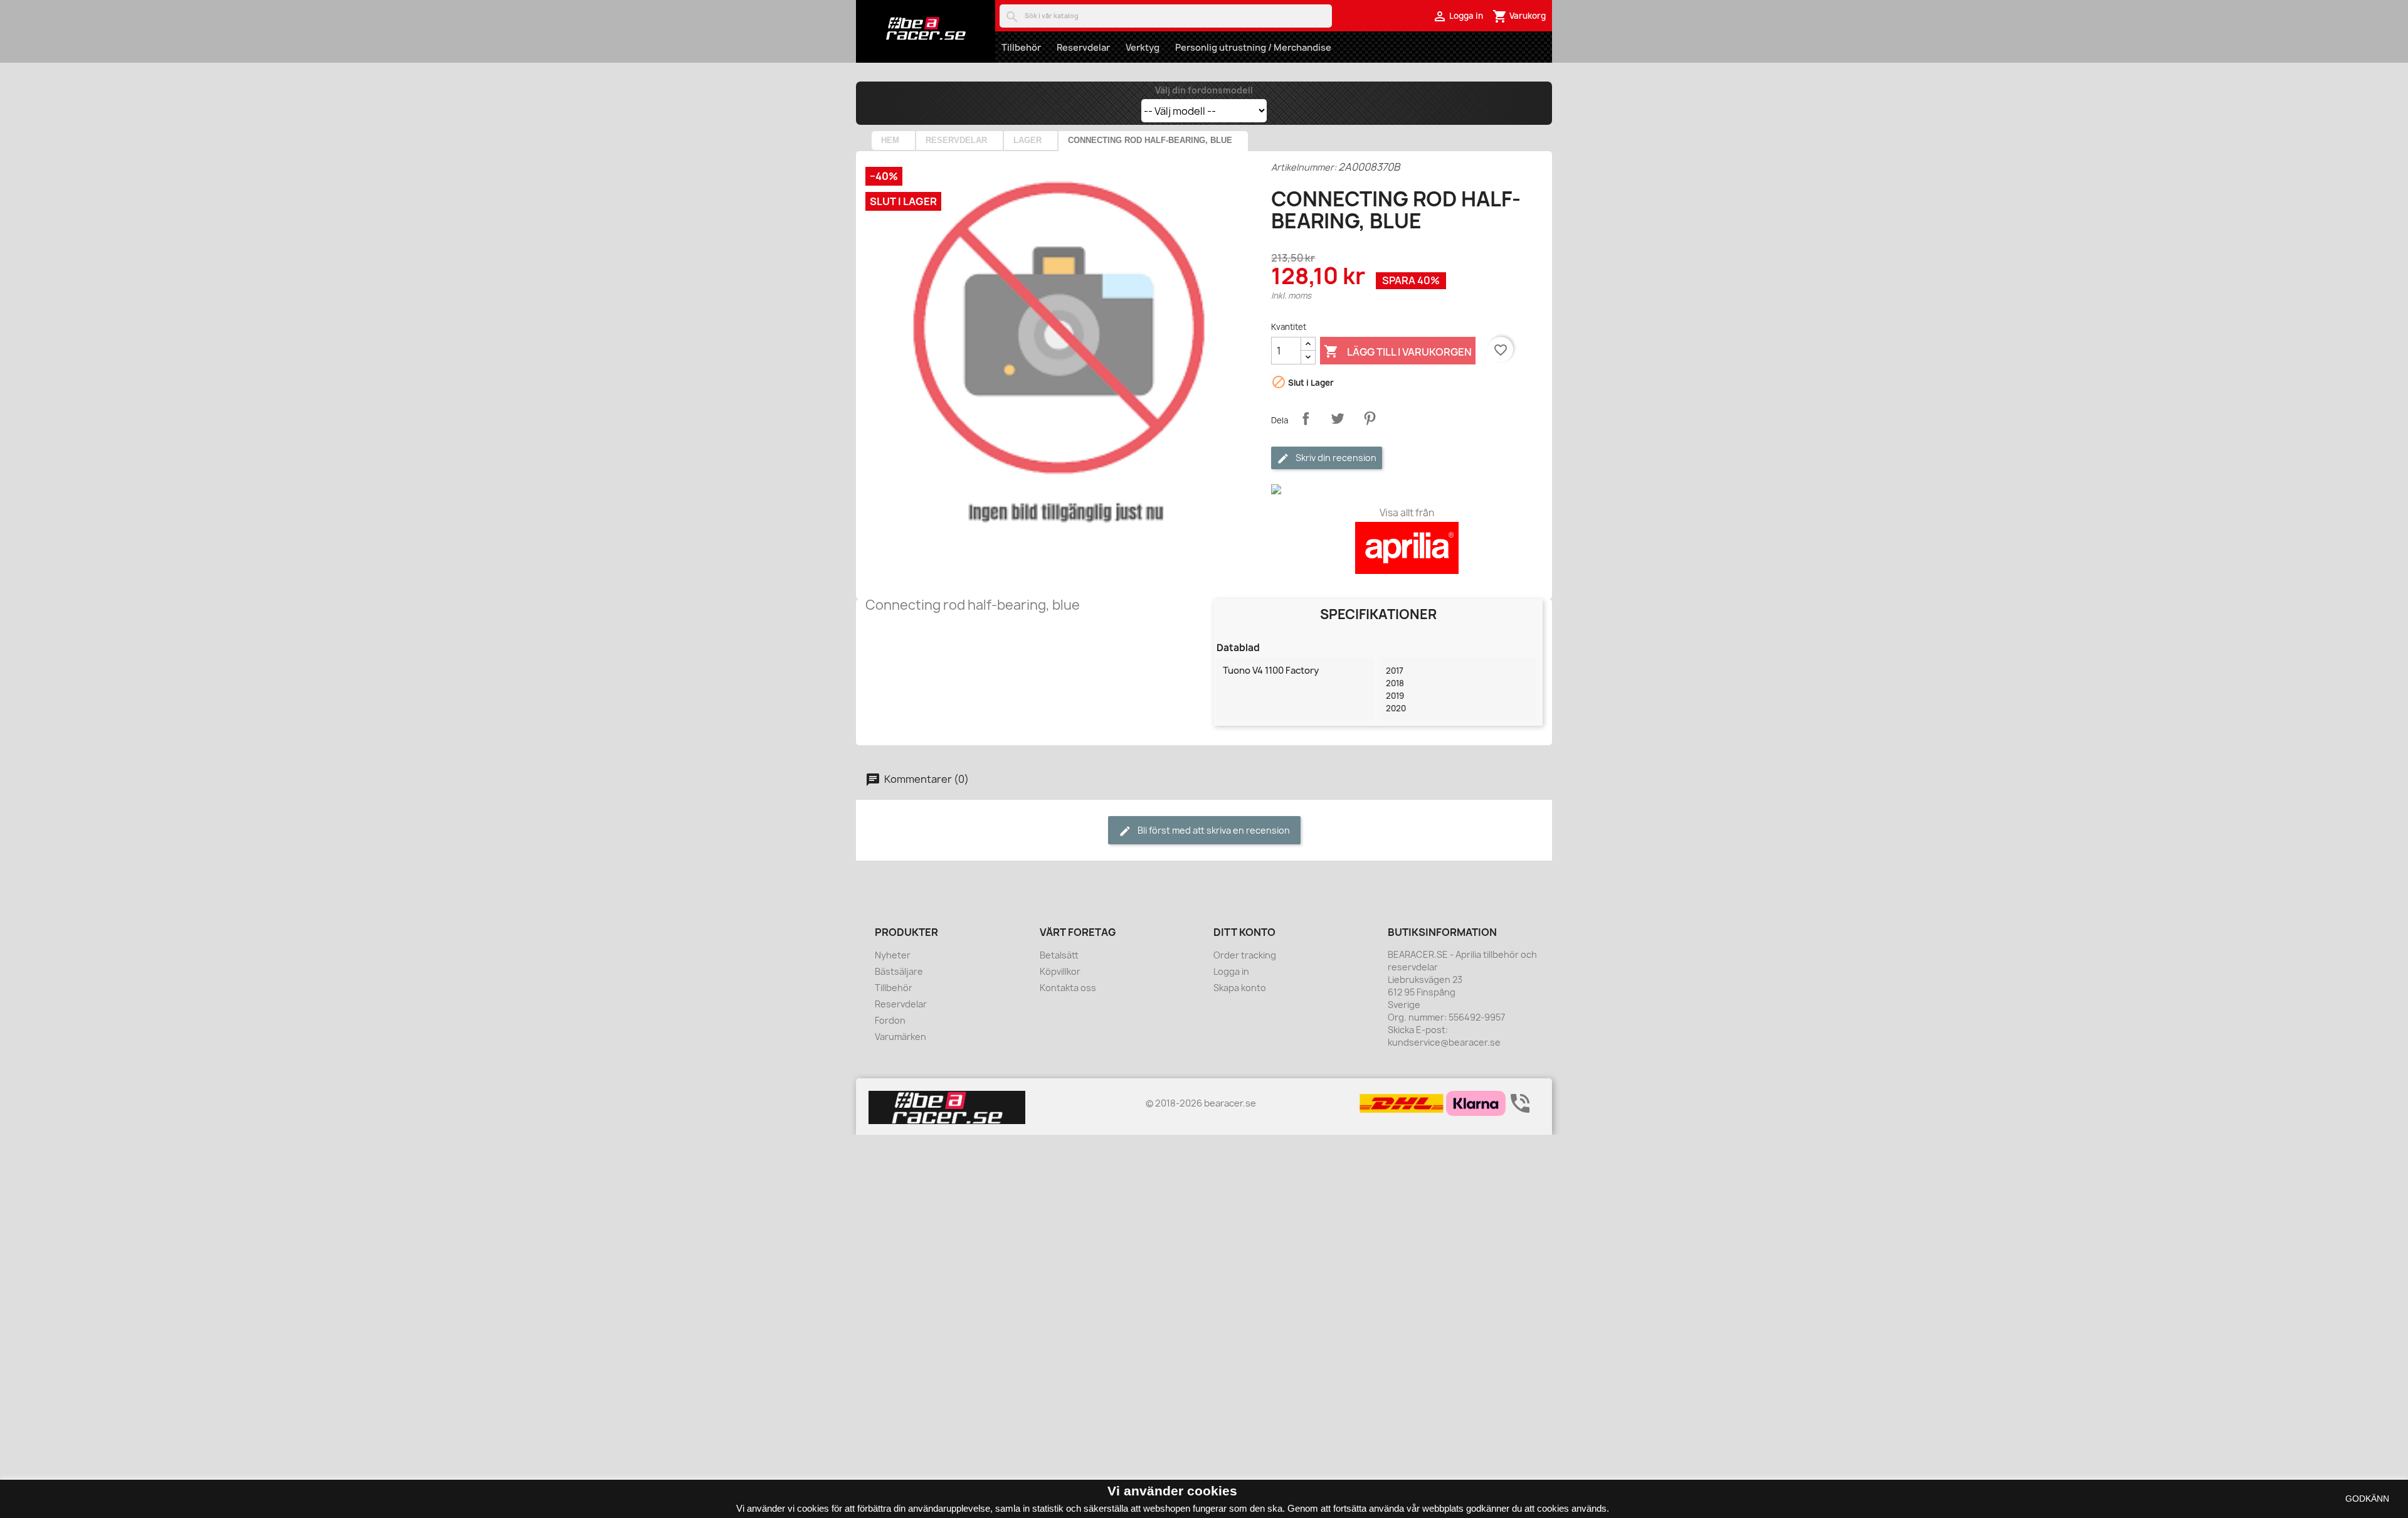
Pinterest (1370, 418)
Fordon (890, 1020)
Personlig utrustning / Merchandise (1253, 47)
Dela (1306, 418)
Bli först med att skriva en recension (1213, 830)
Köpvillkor (1060, 971)
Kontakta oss (1068, 988)
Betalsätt (1059, 955)
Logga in (1231, 971)
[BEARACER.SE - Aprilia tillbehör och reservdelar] (926, 28)
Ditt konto (1244, 932)
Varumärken (900, 1037)
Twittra (1338, 418)
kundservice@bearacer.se (1444, 1042)
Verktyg (1143, 47)
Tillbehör (1021, 47)
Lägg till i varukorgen (1398, 351)
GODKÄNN (2367, 1499)
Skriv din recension (1335, 458)
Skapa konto (1240, 988)
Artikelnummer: (1304, 167)
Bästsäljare (899, 971)
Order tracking (1245, 955)
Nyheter (893, 955)
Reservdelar (1083, 47)
